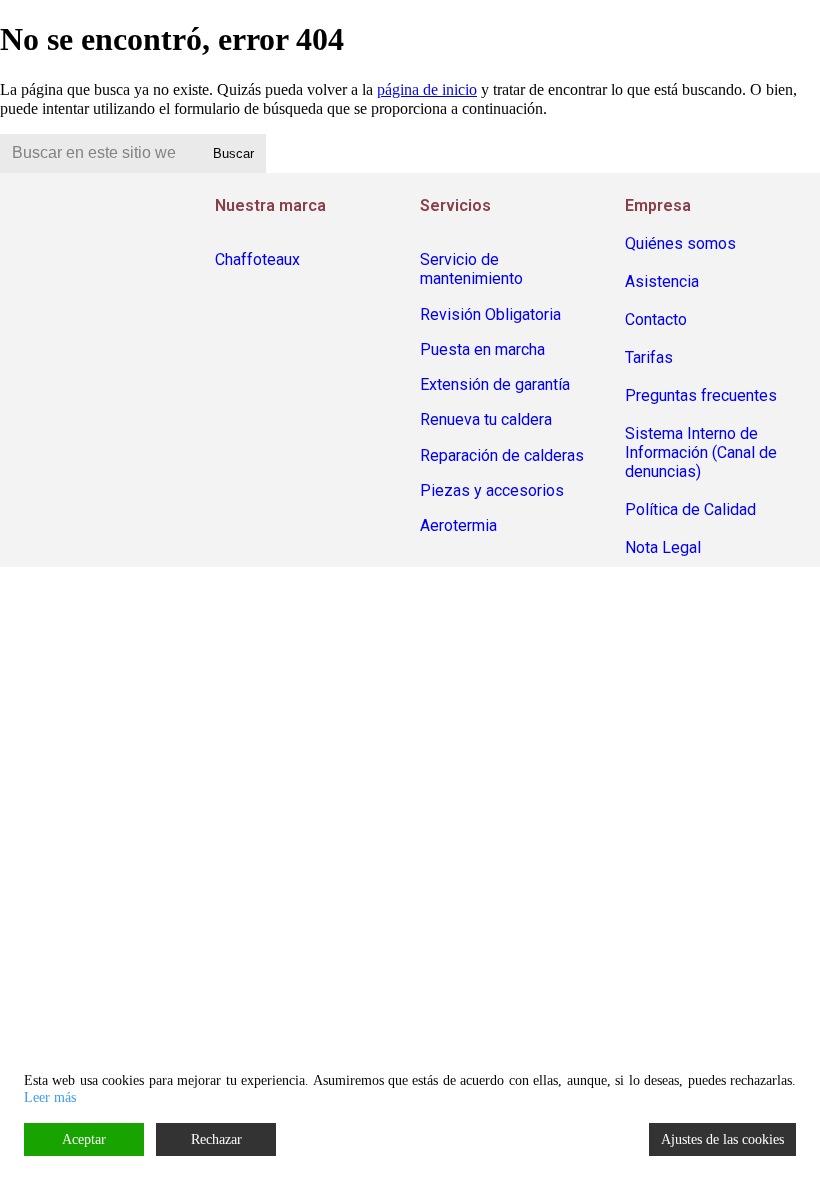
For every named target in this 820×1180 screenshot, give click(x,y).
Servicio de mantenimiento (471, 269)
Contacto (656, 319)
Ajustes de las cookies (722, 1139)
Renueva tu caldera (486, 419)
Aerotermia (458, 525)
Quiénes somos (680, 243)
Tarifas (649, 357)
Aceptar (84, 1139)
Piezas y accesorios (492, 490)
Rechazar (216, 1139)
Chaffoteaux (257, 259)
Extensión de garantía (495, 384)
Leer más (50, 1097)
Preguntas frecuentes (701, 395)
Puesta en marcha (482, 349)
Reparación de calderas (502, 455)
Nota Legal (663, 547)
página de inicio (427, 89)
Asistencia (662, 281)
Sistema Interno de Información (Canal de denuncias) (701, 452)
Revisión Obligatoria (490, 314)
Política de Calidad (690, 509)
